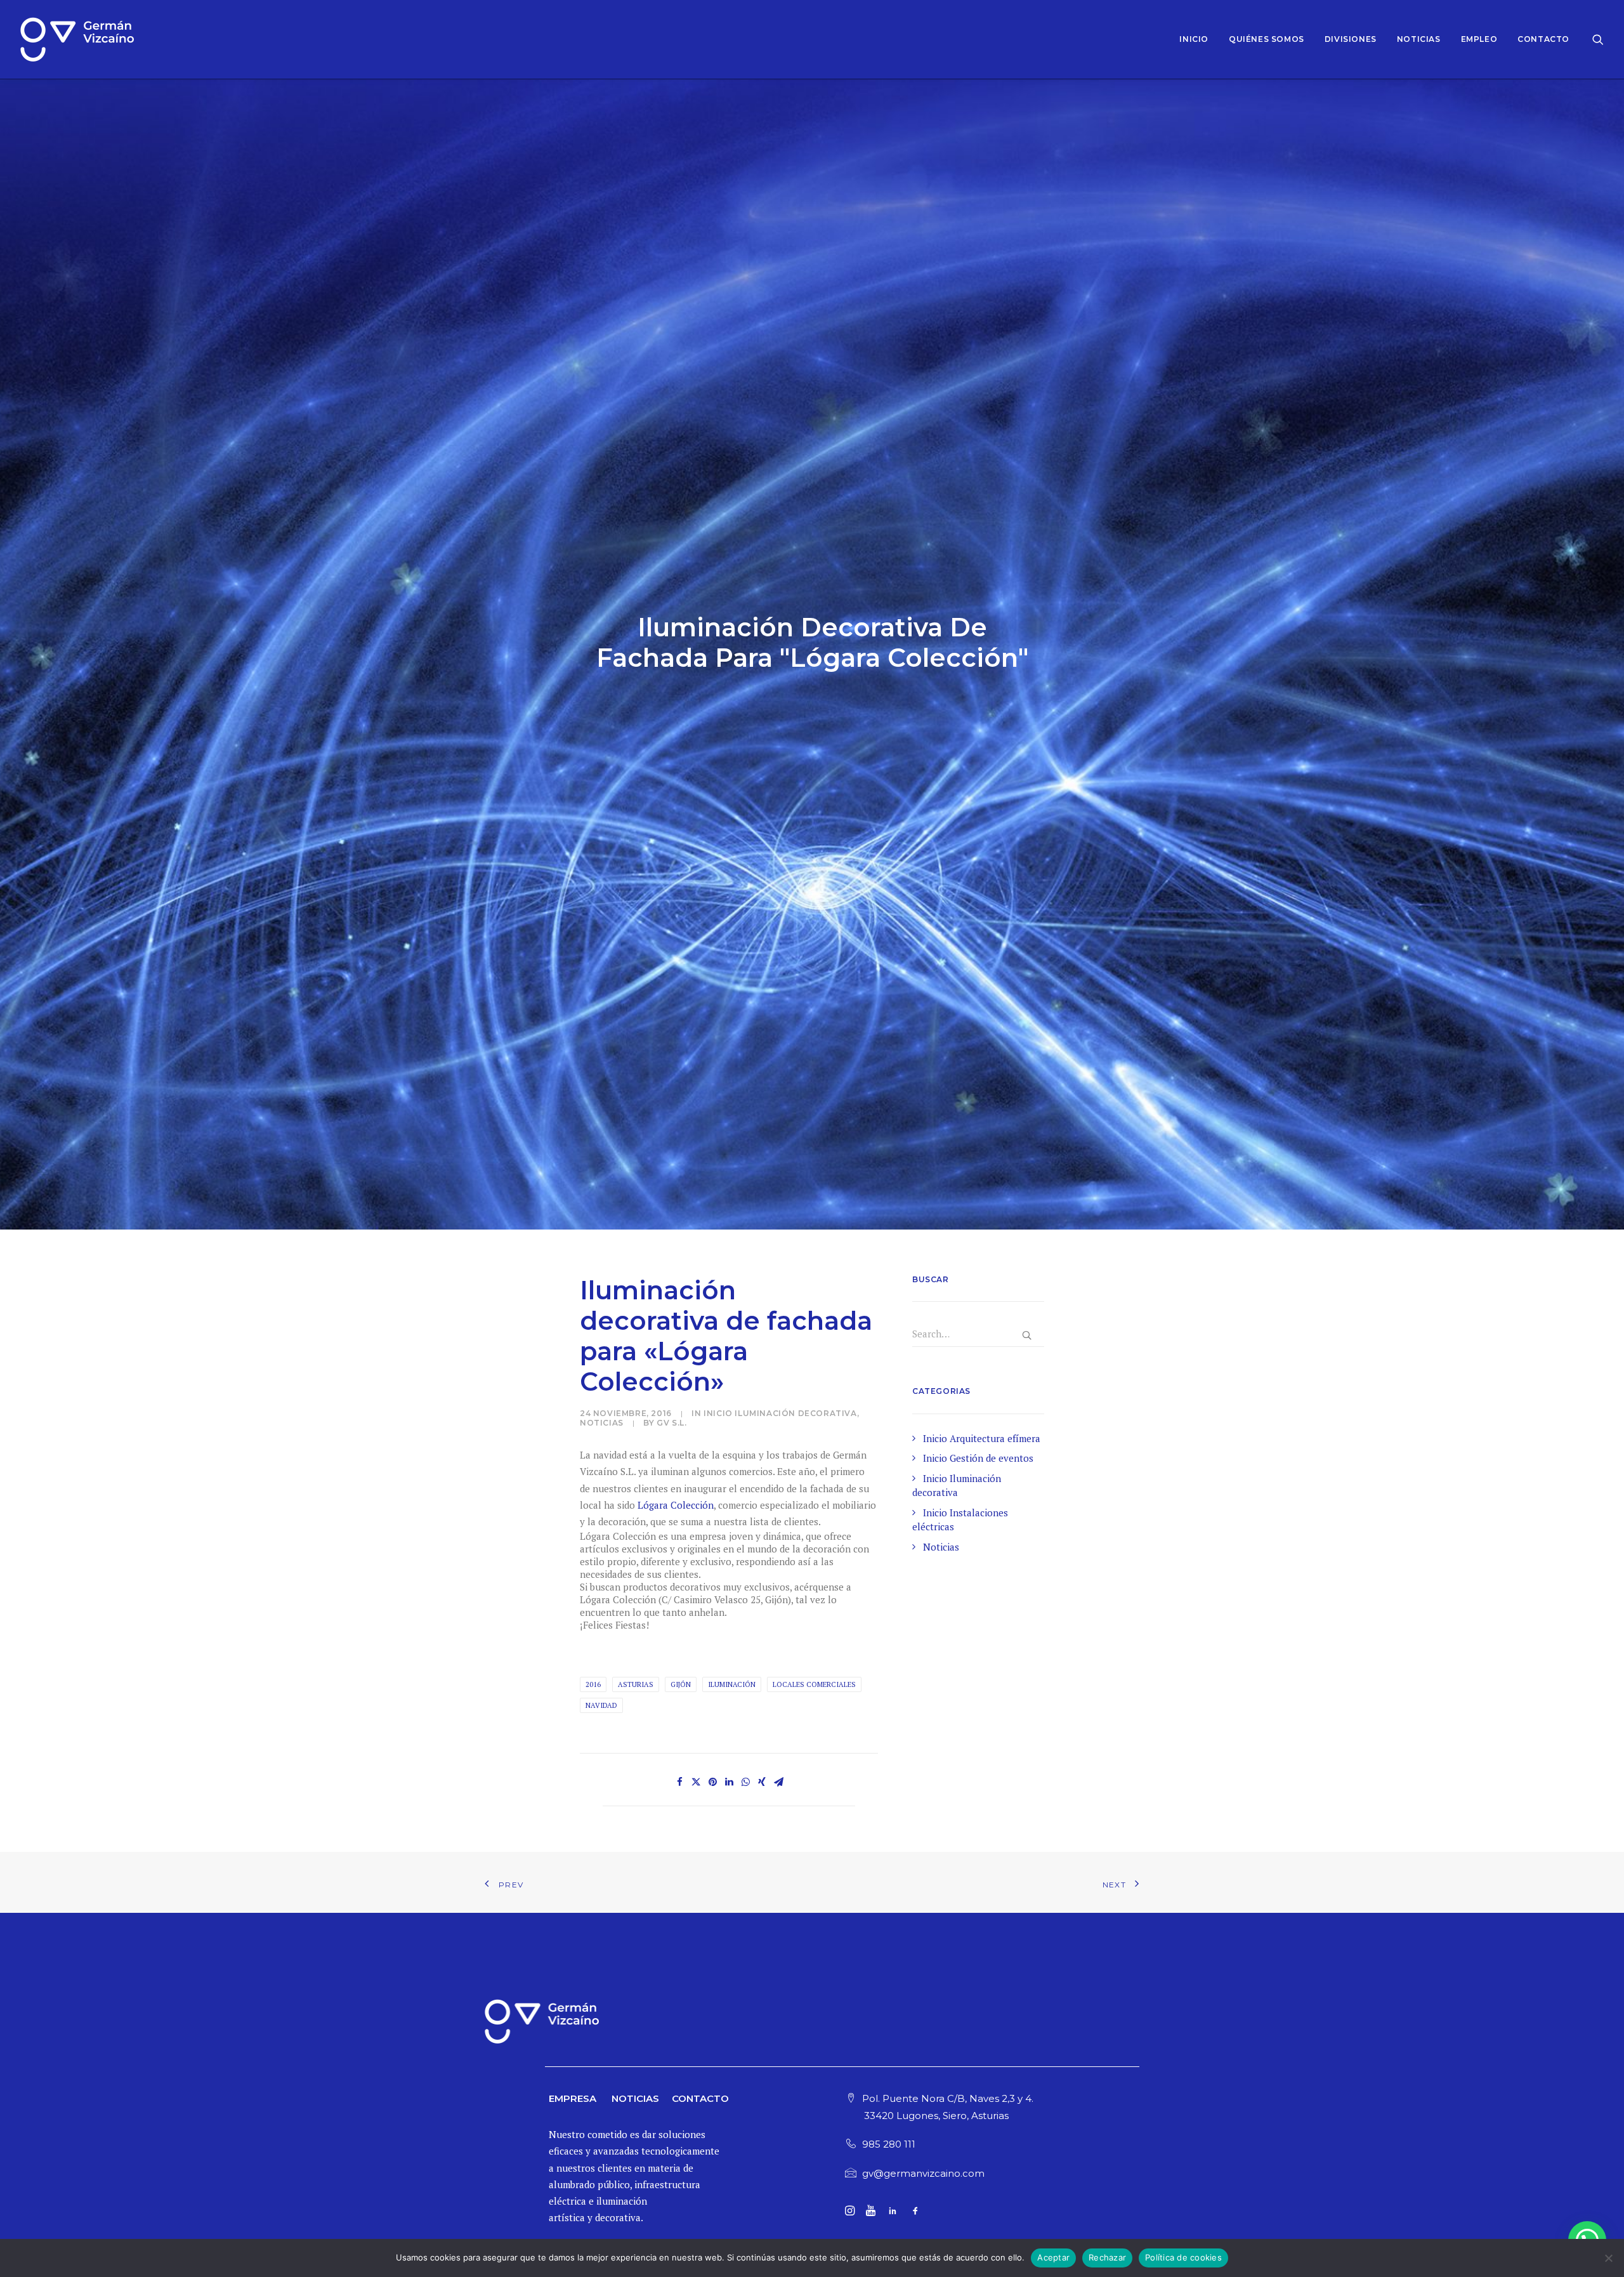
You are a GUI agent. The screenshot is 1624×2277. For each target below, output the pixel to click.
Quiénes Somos (1267, 39)
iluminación (732, 1684)
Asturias (636, 1684)
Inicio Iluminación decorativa (780, 1413)
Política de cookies (1183, 2257)
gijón (681, 1684)
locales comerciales (814, 1684)
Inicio (1194, 39)
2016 (593, 1684)
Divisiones (1351, 39)
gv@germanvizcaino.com (923, 2173)
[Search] (1598, 39)
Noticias (1419, 39)
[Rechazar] (1608, 2258)
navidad (601, 1705)
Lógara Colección (676, 1505)
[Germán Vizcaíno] (77, 39)
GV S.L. (671, 1423)
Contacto (1543, 39)
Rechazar (1107, 2257)
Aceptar (1053, 2257)
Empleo (1479, 39)
